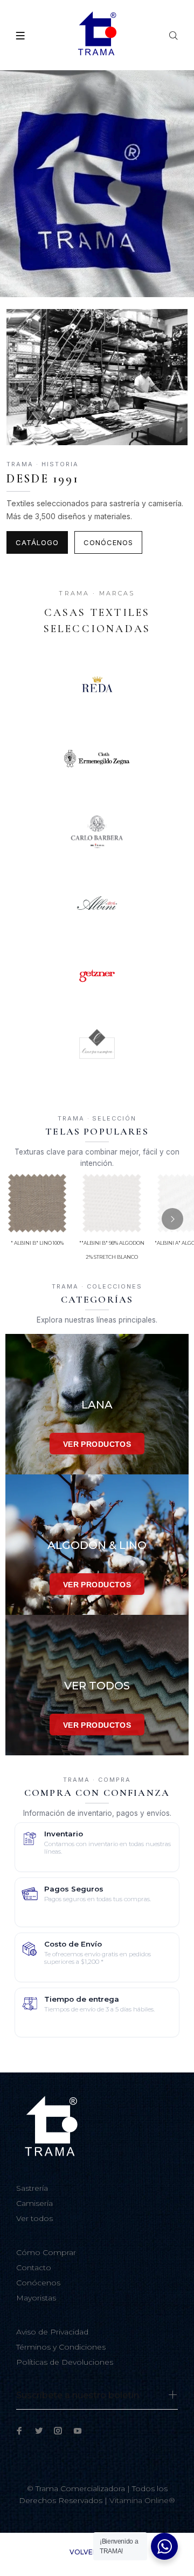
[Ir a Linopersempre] (97, 1048)
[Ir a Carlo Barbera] (97, 831)
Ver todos (34, 2218)
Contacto (34, 2268)
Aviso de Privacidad (52, 2332)
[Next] (172, 1219)
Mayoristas (36, 2298)
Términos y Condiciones (61, 2347)
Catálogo (37, 542)
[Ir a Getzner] (97, 976)
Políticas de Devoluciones (65, 2362)
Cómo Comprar (46, 2252)
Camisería (34, 2203)
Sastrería (32, 2188)
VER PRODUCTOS (97, 1444)
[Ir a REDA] (97, 686)
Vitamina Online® (142, 2500)
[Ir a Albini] (97, 903)
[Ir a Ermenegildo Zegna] (97, 759)
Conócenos (108, 542)
